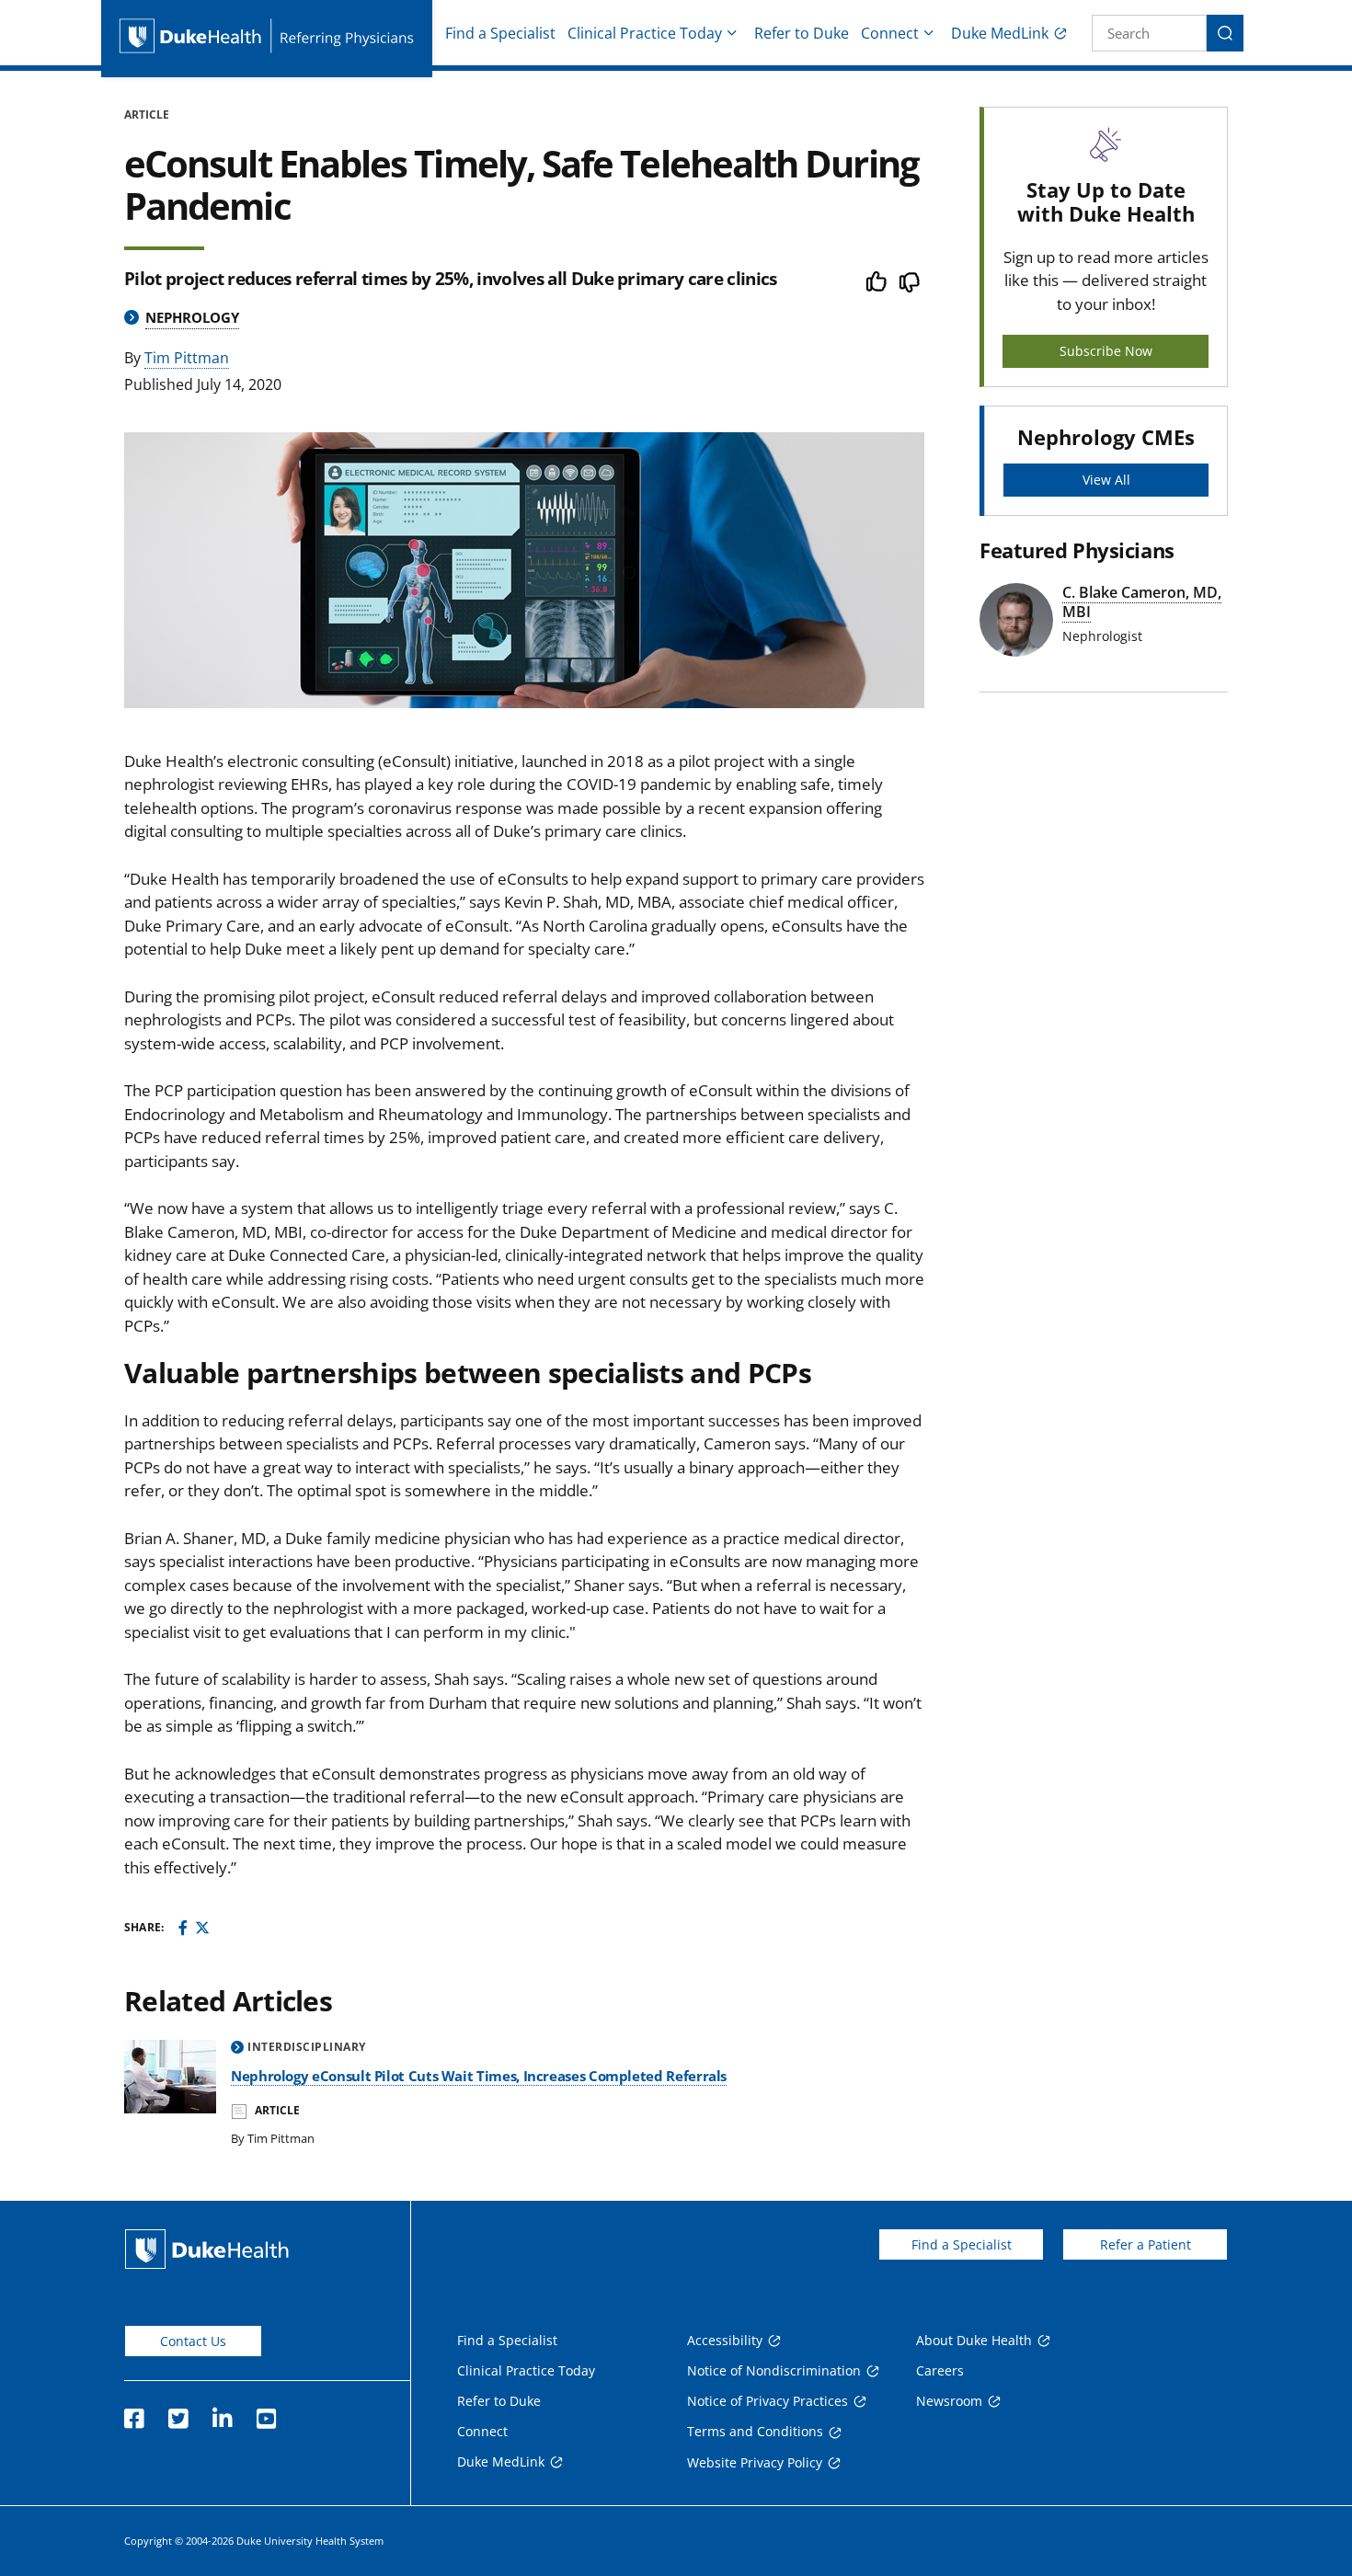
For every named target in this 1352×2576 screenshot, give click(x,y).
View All (1106, 480)
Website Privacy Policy (755, 2462)
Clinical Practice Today (645, 33)
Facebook (133, 2413)
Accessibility (725, 2340)
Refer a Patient (1146, 2244)
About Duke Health (974, 2340)
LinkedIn (222, 2413)
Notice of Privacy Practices (768, 2401)
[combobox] (1149, 33)
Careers (940, 2370)
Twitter (178, 2413)
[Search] (1225, 33)
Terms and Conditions (755, 2431)
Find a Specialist (500, 33)
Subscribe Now (1106, 351)
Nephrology (192, 317)
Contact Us (193, 2341)
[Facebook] (183, 1928)
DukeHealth (207, 2249)
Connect (890, 33)
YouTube (266, 2413)
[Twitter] (202, 1928)
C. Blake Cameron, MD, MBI (1142, 602)
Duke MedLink (1000, 33)
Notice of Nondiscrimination (774, 2370)
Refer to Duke (802, 33)
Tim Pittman (187, 358)
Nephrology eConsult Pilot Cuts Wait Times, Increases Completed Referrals (479, 2076)
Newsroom (949, 2401)
